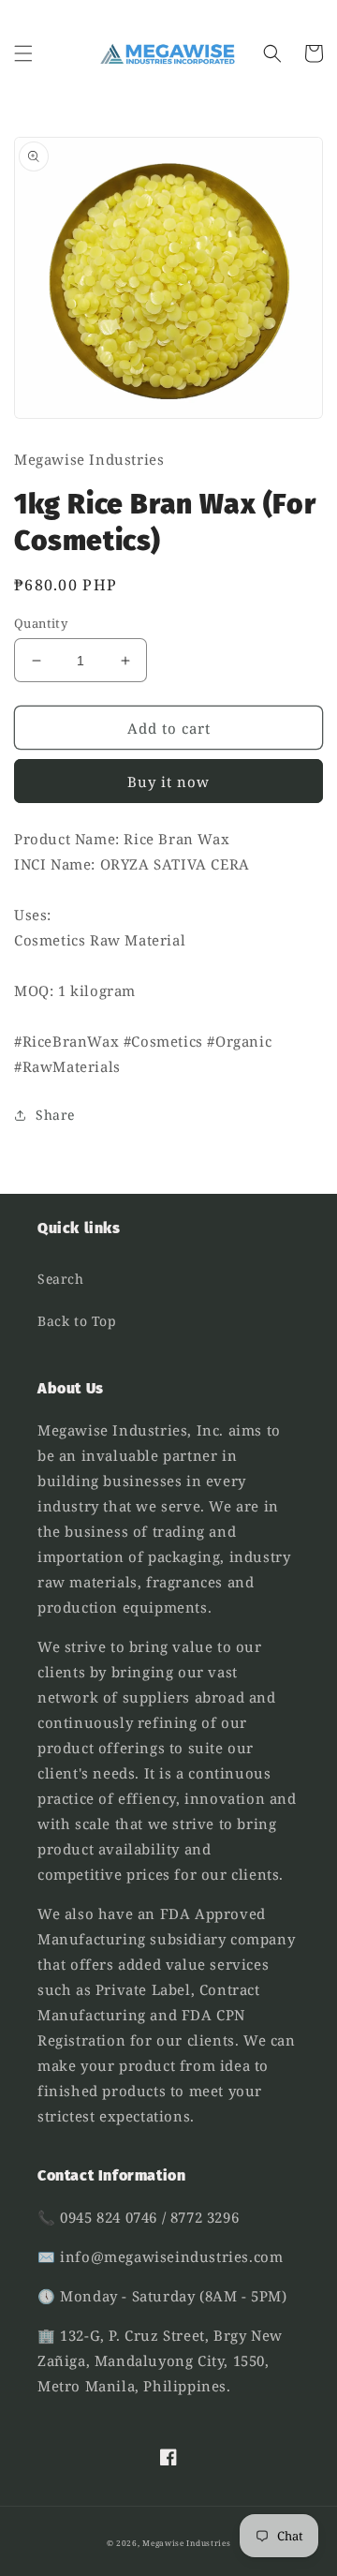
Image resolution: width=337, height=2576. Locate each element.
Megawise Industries (186, 2543)
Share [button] (55, 1115)
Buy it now (168, 782)
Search (61, 1279)
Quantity (41, 623)
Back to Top (77, 1321)
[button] (23, 53)
